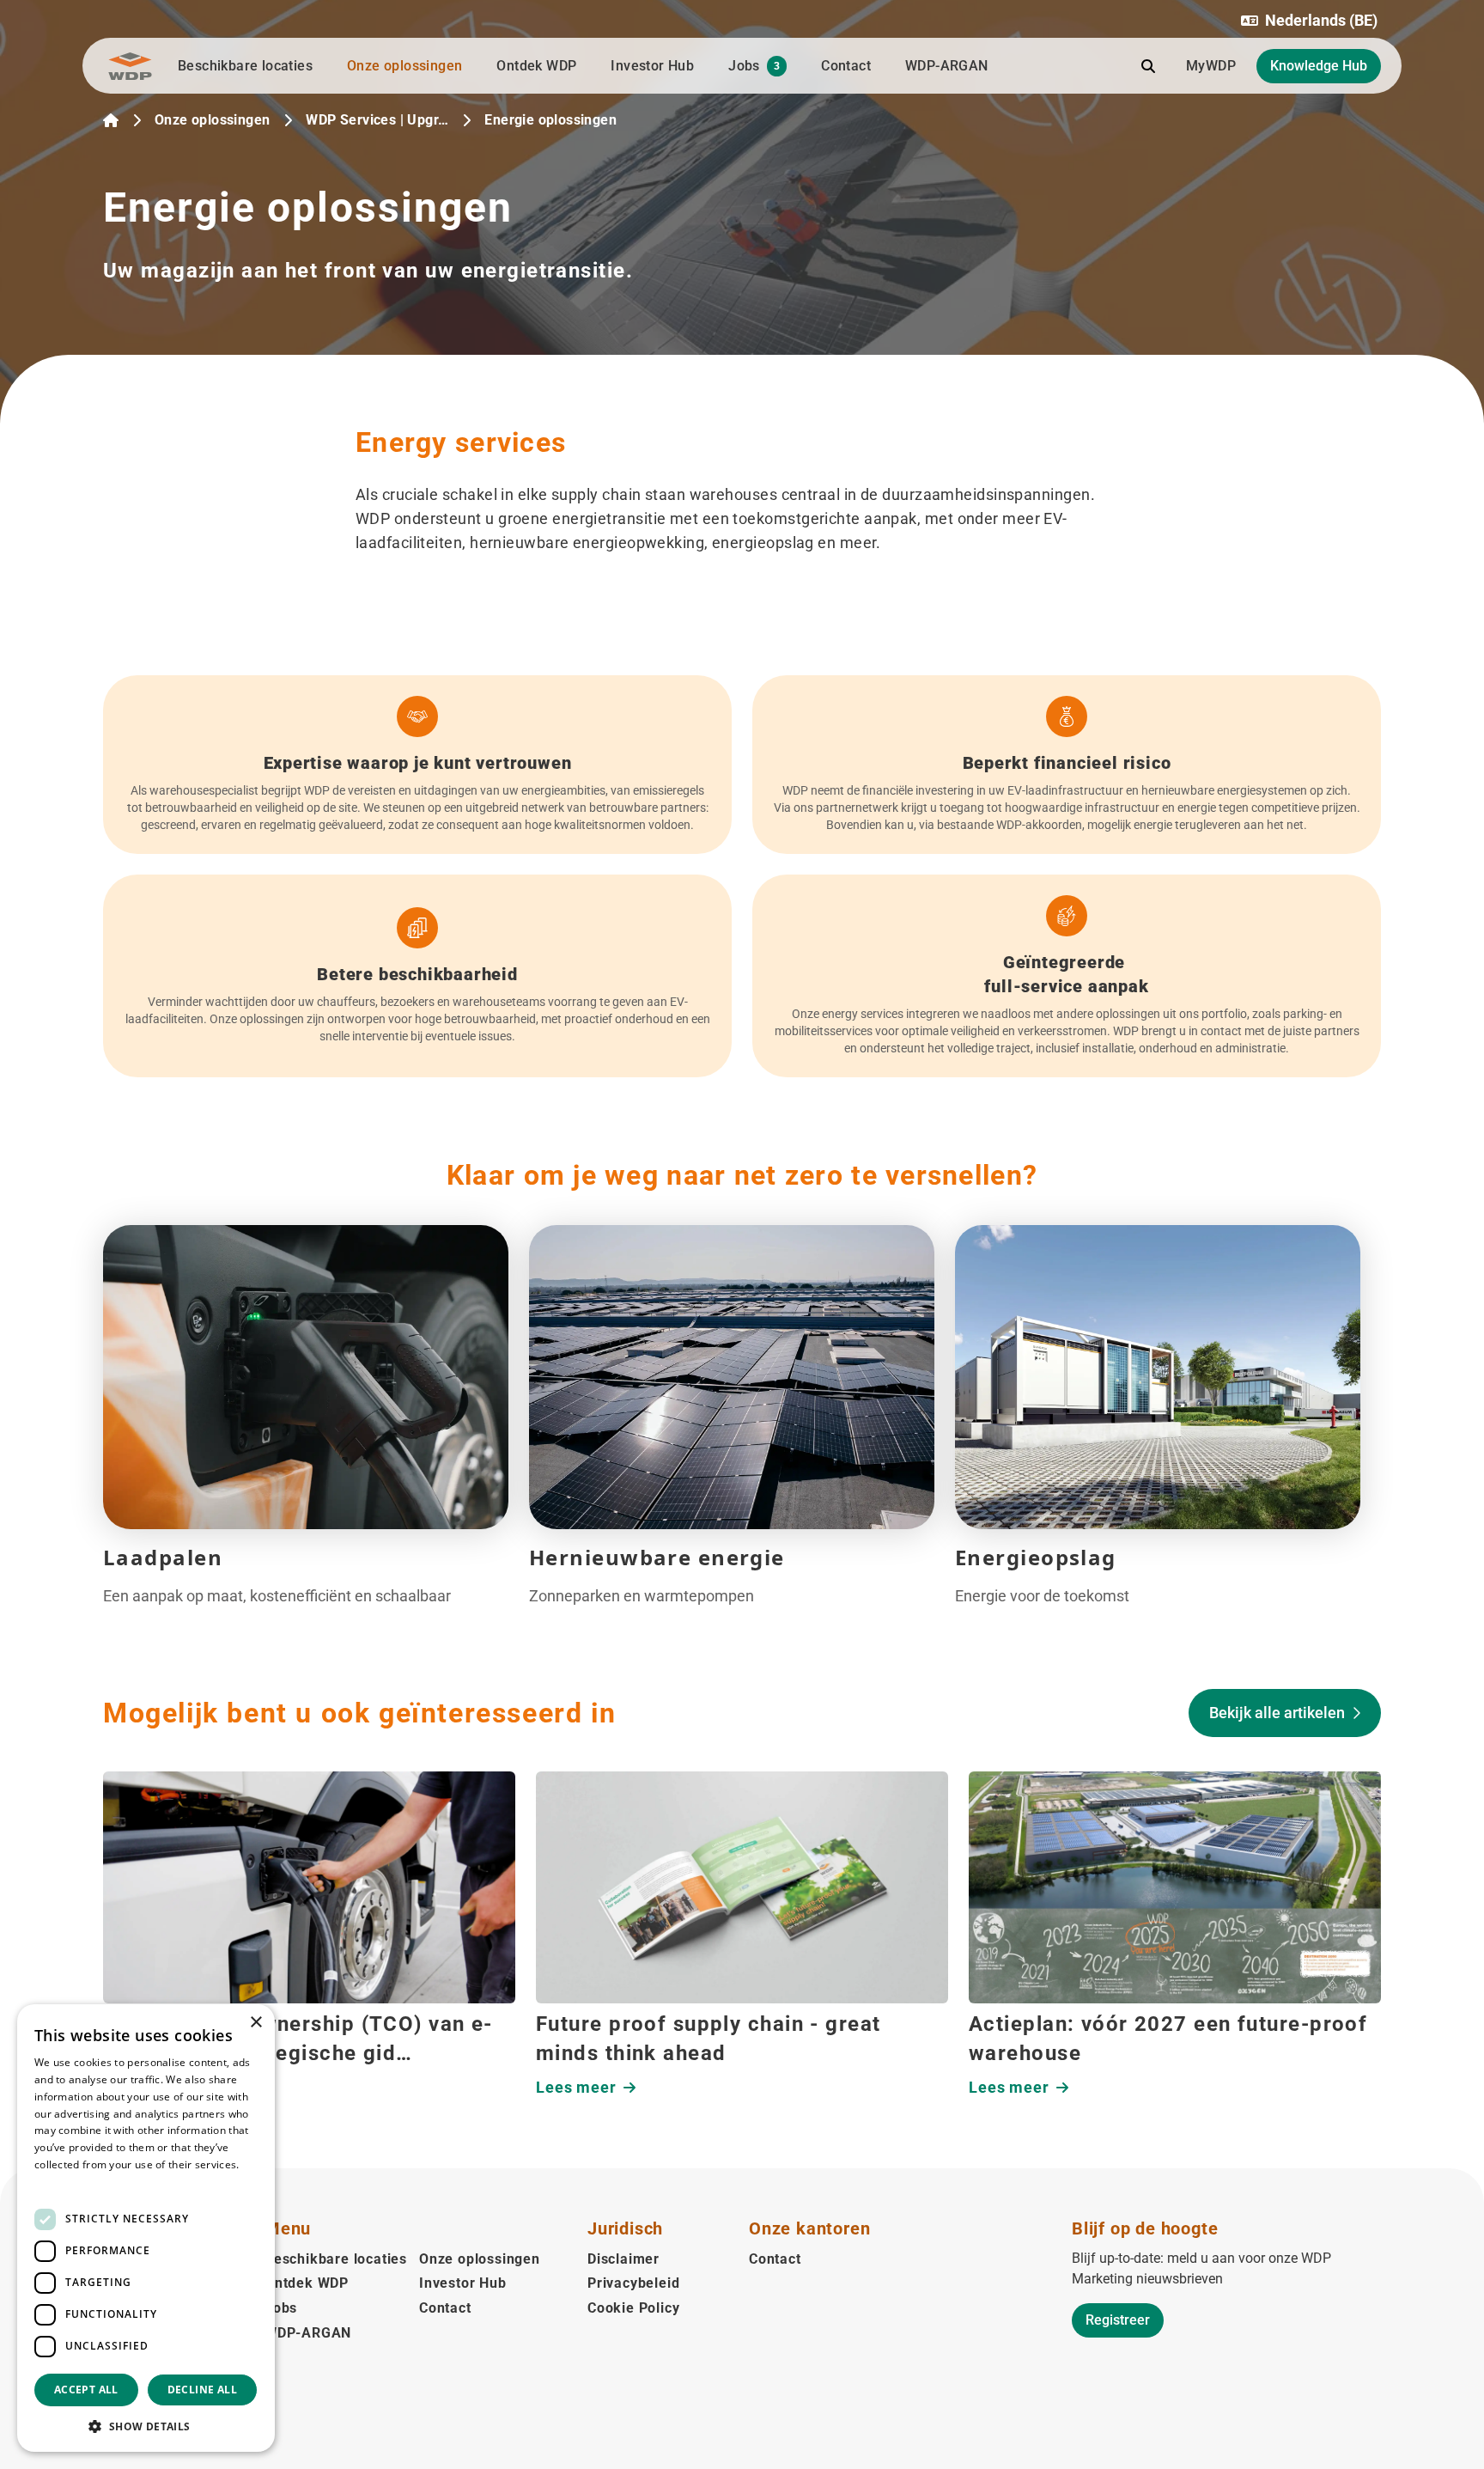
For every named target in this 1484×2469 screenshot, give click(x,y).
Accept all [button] (86, 2390)
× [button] (255, 2023)
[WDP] (130, 66)
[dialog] (146, 2228)
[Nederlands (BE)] (111, 120)
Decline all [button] (202, 2390)
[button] (1309, 21)
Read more (62, 2182)
